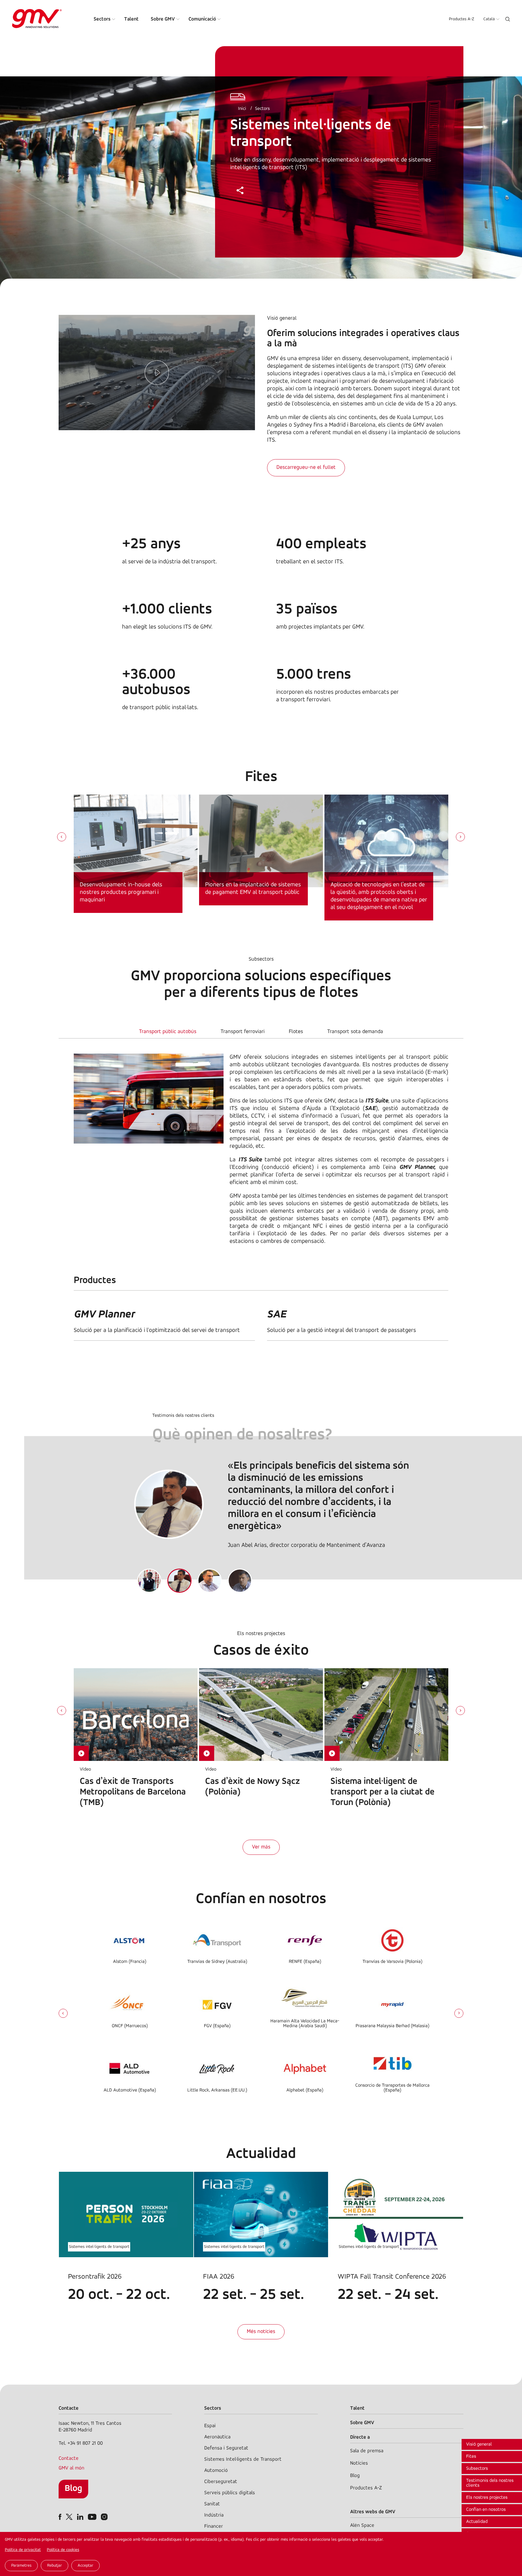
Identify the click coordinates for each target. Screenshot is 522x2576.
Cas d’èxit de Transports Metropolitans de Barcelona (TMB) (133, 1792)
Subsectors (477, 2469)
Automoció (216, 2470)
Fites (471, 2456)
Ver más (261, 1847)
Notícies (359, 2463)
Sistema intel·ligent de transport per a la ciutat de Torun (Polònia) (382, 1792)
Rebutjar (55, 2566)
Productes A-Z (462, 19)
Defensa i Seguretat (226, 2448)
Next (459, 2013)
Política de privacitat (23, 2550)
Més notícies (261, 2332)
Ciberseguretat (221, 2482)
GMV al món (71, 2468)
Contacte (69, 2458)
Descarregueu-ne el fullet (306, 468)
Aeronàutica (217, 2437)
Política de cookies (63, 2550)
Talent (131, 19)
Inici (242, 109)
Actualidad (477, 2522)
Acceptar (85, 2566)
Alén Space (362, 2525)
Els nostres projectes (487, 2498)
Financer (214, 2526)
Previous (63, 2013)
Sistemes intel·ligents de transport (99, 2247)
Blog (73, 2489)
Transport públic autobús (168, 1032)
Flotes (296, 1032)
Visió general (479, 2444)
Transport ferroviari (243, 1032)
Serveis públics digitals (230, 2493)
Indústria (214, 2515)
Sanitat (212, 2504)
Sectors (102, 19)
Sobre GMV (163, 19)
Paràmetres (21, 2566)
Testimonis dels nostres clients (490, 2483)
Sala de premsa (367, 2451)
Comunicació (202, 19)
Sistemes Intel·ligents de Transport (243, 2459)
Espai (210, 2426)
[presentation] (62, 837)
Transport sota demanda (355, 1032)
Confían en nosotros (486, 2510)
